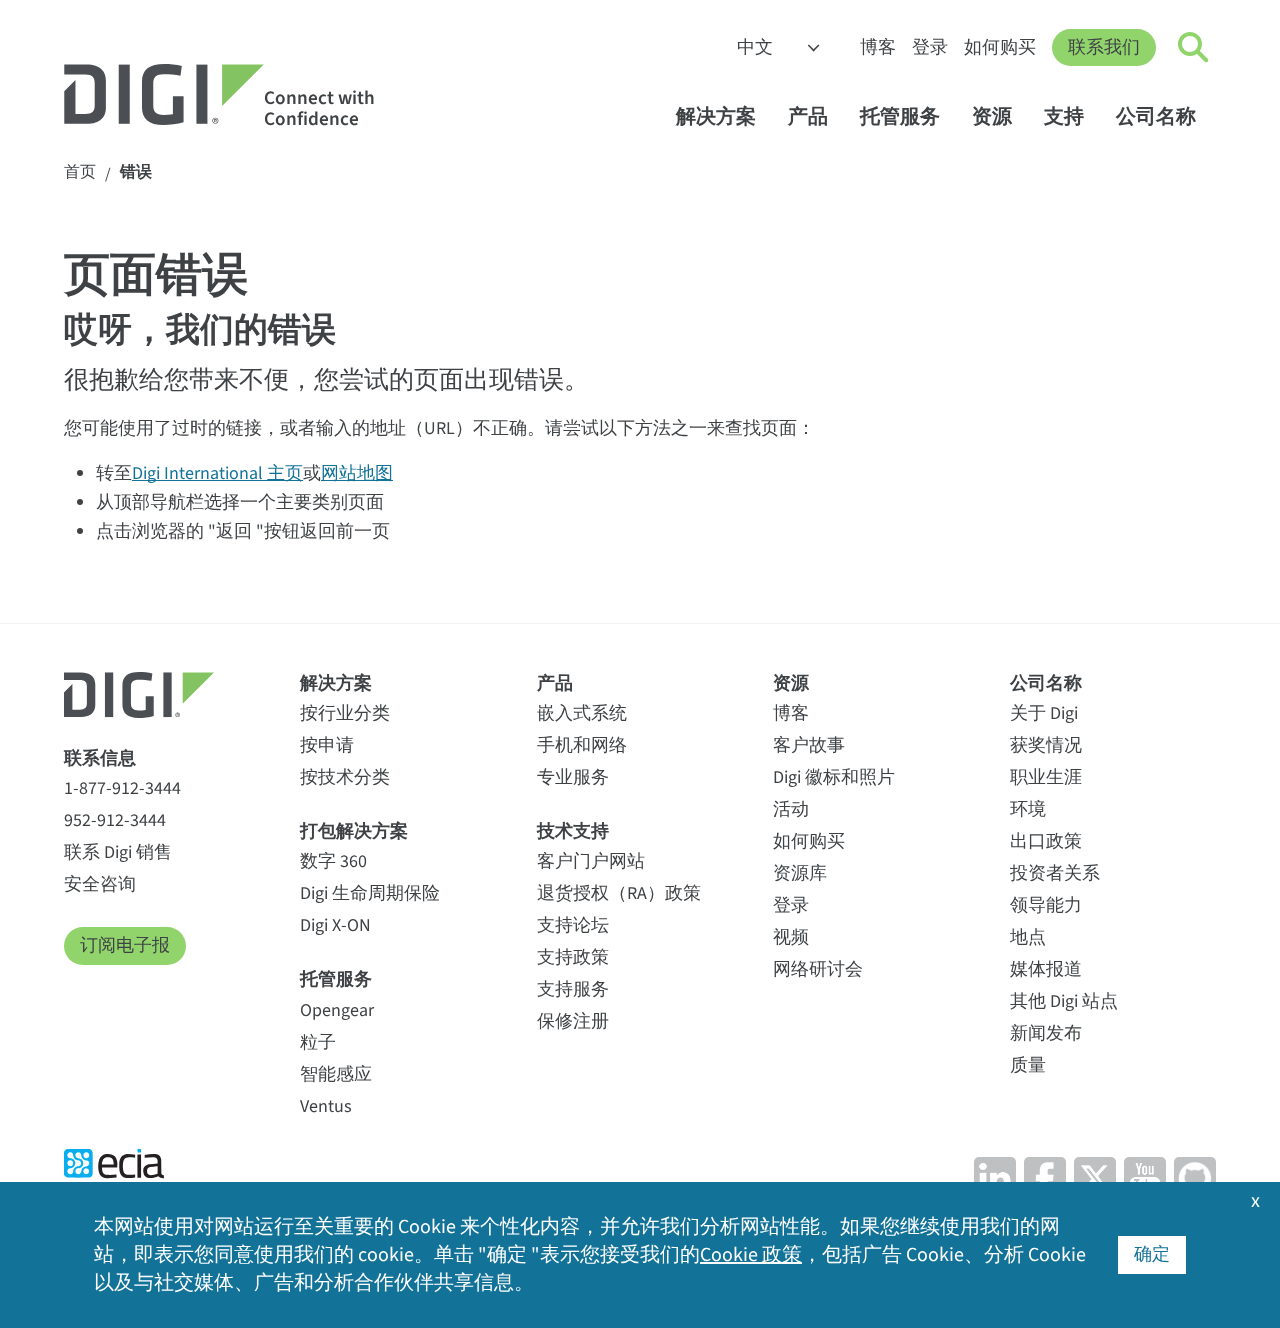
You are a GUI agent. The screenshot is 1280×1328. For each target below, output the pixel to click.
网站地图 (357, 473)
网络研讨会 (818, 969)
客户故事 (809, 745)
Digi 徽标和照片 (834, 777)
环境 (1028, 809)
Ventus (326, 1106)
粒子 (318, 1042)
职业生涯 (1046, 777)
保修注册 (573, 1021)
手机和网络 (582, 745)
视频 (791, 937)
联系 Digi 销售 (118, 852)
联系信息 (100, 758)
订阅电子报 (125, 945)
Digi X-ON (335, 925)
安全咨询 (100, 884)
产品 (808, 116)
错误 (136, 172)
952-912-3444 (115, 820)
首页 (80, 172)
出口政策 (1046, 841)
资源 (992, 116)
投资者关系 (1055, 873)
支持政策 (573, 957)
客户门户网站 (591, 861)
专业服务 (573, 777)
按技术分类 (345, 777)
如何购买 (1000, 47)
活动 (791, 809)
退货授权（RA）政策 (619, 893)
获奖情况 (1046, 745)
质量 (1028, 1065)
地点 (1028, 937)
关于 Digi (1044, 713)
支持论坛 (573, 925)
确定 (1152, 1254)
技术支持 (573, 831)
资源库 (800, 873)
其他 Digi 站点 (1064, 1001)
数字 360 (333, 861)
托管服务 (900, 116)
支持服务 (573, 989)
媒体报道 (1046, 969)
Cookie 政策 (751, 1255)
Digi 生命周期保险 (370, 893)
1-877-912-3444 (122, 788)
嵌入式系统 (582, 713)
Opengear (337, 1010)
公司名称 (1156, 116)
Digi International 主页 (217, 473)
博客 (878, 47)
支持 (1064, 116)
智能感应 (336, 1074)
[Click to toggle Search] (1194, 48)
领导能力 (1046, 905)
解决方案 (716, 116)
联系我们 (1104, 47)
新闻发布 (1046, 1033)
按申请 (327, 745)
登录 (930, 47)
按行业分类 (345, 713)
